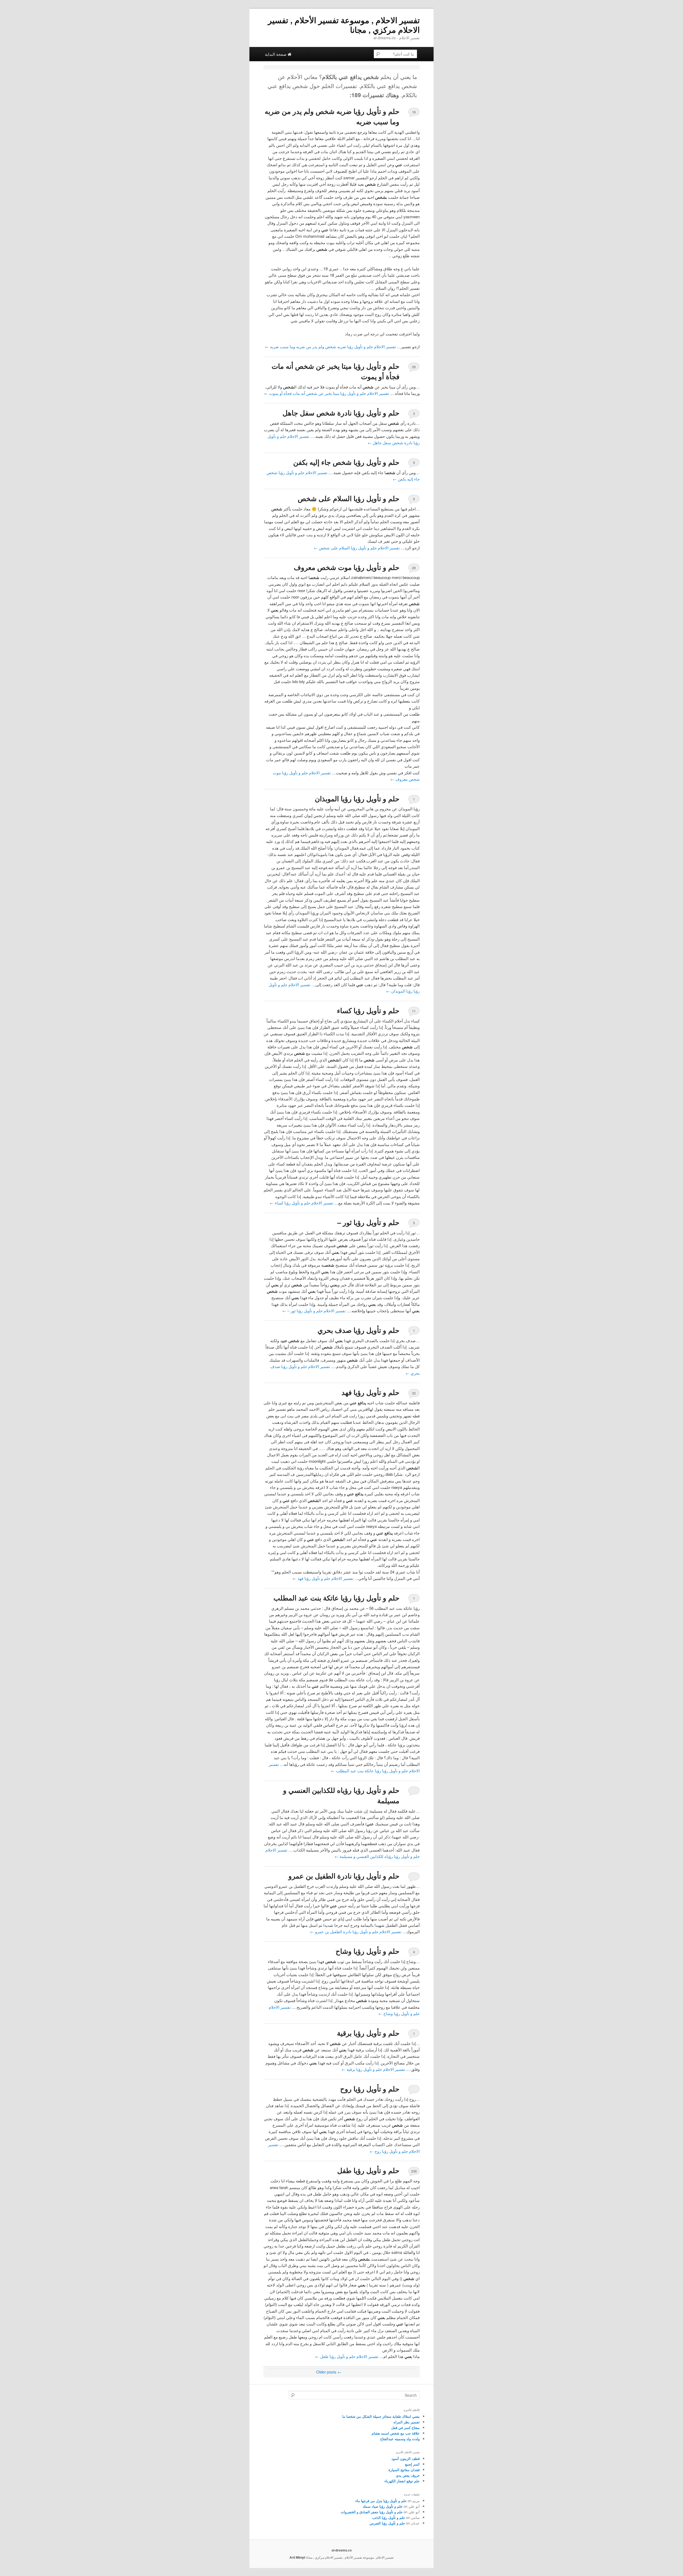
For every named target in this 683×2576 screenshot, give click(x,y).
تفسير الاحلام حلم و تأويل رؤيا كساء (301, 1203)
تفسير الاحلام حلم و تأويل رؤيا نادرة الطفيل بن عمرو (356, 1931)
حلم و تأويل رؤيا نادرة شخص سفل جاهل (341, 413)
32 (414, 1393)
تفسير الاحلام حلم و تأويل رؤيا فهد (323, 1578)
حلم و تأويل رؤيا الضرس (387, 2523)
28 (414, 568)
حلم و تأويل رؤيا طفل (368, 2170)
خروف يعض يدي (408, 2475)
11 (414, 1011)
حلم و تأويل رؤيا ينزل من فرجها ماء (381, 2501)
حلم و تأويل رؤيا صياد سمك (383, 2506)
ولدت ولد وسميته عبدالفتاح (400, 2439)
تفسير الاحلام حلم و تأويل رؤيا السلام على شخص (357, 548)
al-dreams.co (342, 2550)
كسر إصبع (412, 2464)
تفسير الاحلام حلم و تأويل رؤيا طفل (347, 2356)
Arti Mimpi (297, 2557)
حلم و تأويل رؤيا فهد (370, 1392)
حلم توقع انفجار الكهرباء (402, 2481)
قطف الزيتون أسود (406, 2458)
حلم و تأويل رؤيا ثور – (368, 1222)
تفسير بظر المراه (407, 2422)
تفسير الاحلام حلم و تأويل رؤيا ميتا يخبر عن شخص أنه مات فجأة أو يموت (327, 393)
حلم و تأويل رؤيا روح (370, 2089)
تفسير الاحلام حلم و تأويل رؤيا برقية (373, 2069)
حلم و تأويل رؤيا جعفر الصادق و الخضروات (372, 2512)
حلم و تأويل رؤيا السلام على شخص (349, 498)
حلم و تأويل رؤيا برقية (368, 2033)
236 (414, 2171)
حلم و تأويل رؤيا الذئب (389, 2517)
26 (414, 367)
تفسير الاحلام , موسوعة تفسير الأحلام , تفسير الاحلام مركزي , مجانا (344, 25)
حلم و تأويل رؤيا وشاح (368, 1951)
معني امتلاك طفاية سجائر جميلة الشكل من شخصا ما (381, 2416)
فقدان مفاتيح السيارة (404, 2470)
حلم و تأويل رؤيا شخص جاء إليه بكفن (346, 462)
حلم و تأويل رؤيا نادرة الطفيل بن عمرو (344, 1876)
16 (414, 112)
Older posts (329, 2372)
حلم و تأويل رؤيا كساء (368, 1010)
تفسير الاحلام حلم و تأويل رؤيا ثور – (314, 1311)
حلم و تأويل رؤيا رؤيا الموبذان (357, 798)
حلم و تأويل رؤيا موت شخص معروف (347, 567)
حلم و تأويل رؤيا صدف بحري (358, 1330)
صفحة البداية (276, 54)
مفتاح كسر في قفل (405, 2428)
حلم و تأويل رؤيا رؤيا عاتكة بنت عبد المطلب (336, 1598)
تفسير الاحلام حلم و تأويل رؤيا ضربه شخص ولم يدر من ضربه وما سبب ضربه (330, 346)
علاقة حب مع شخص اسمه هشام (396, 2433)
